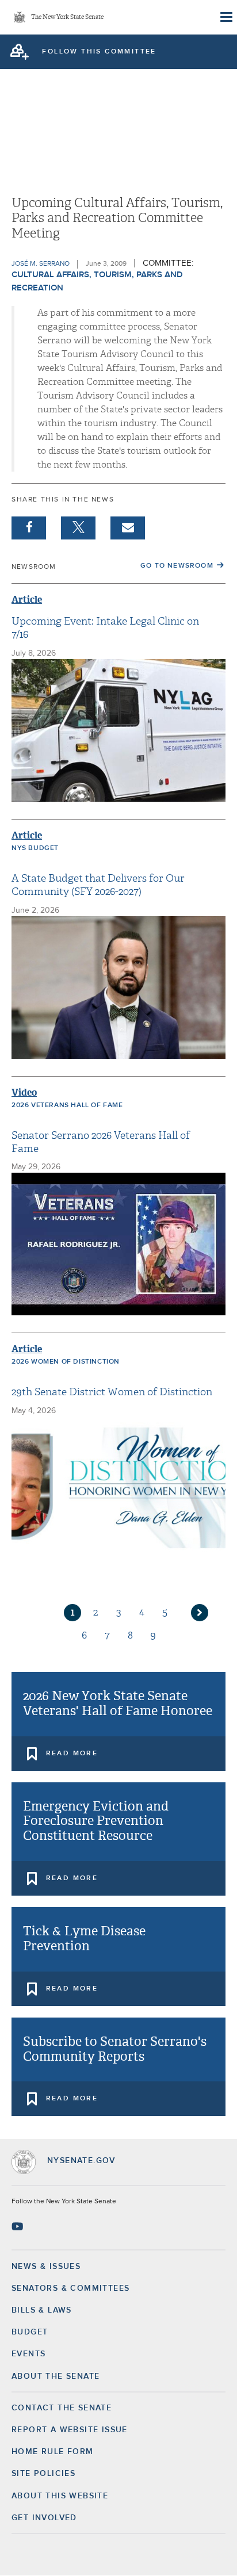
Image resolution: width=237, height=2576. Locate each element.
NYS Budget (35, 848)
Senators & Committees (70, 2288)
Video (24, 1092)
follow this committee (99, 52)
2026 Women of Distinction (66, 1362)
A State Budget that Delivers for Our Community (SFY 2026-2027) (98, 885)
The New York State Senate (67, 18)
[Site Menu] (225, 17)
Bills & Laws (42, 2310)
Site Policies (43, 2474)
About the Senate (56, 2376)
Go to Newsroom (177, 566)
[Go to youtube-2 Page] (19, 2226)
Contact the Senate (62, 2408)
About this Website (60, 2496)
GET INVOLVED (44, 2518)
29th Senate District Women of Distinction (112, 1392)
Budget (30, 2332)
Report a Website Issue (70, 2430)
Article (27, 600)
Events (28, 2354)
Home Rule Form (53, 2452)
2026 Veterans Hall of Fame (67, 1105)
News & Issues (46, 2267)
